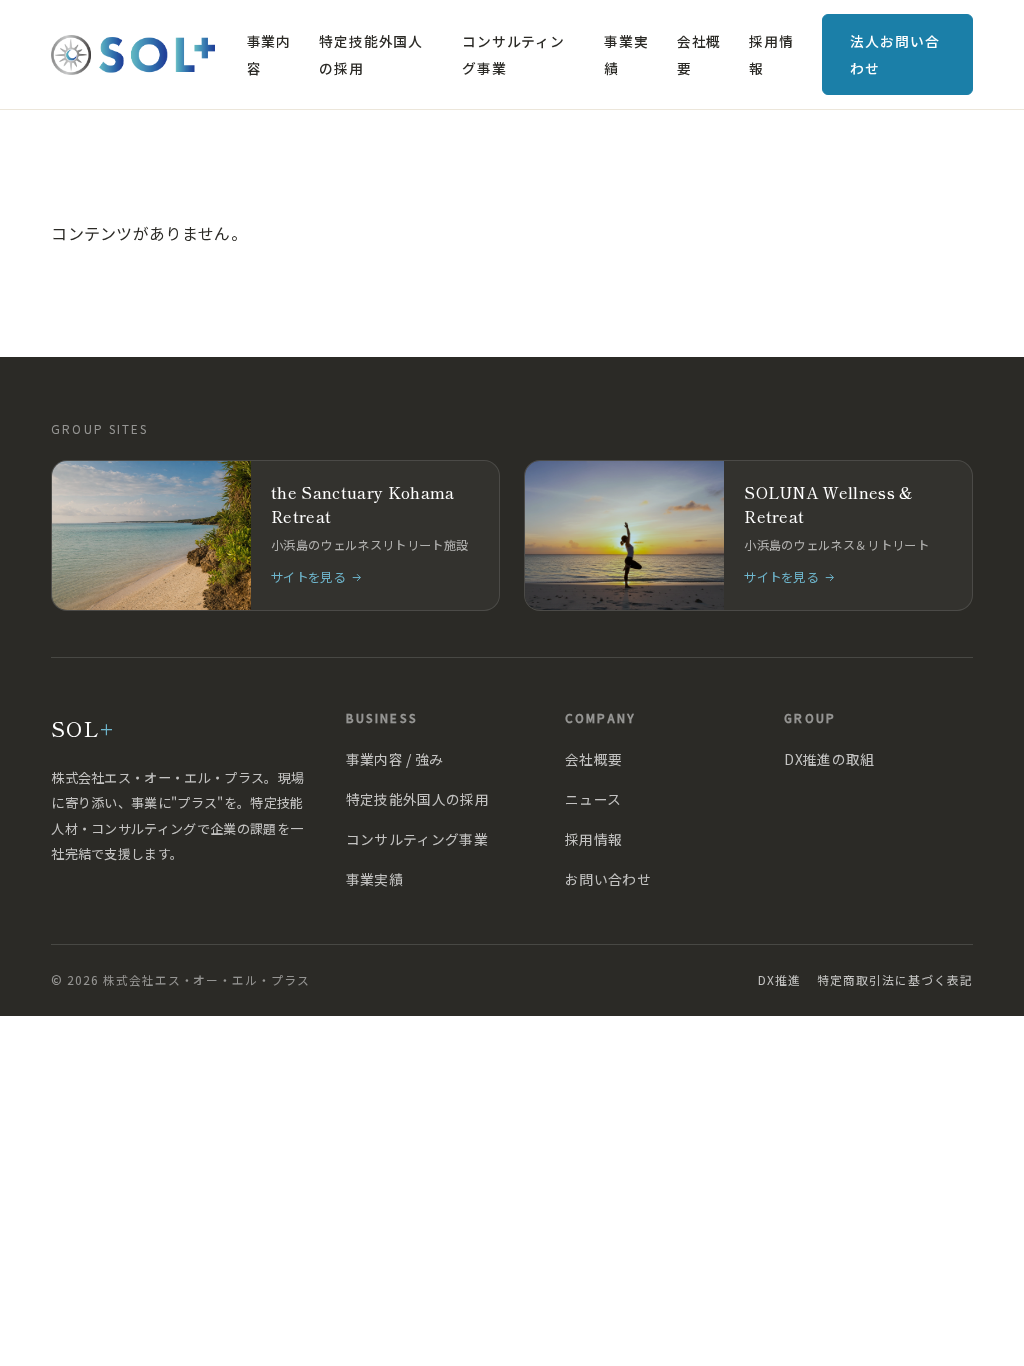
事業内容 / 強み (395, 759)
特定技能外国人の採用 (371, 54)
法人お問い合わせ (894, 54)
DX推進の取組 (829, 759)
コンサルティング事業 (513, 54)
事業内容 (269, 54)
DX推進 (779, 979)
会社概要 (699, 54)
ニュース (593, 799)
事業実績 (626, 54)
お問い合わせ (608, 879)
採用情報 (771, 54)
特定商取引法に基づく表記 (894, 979)
